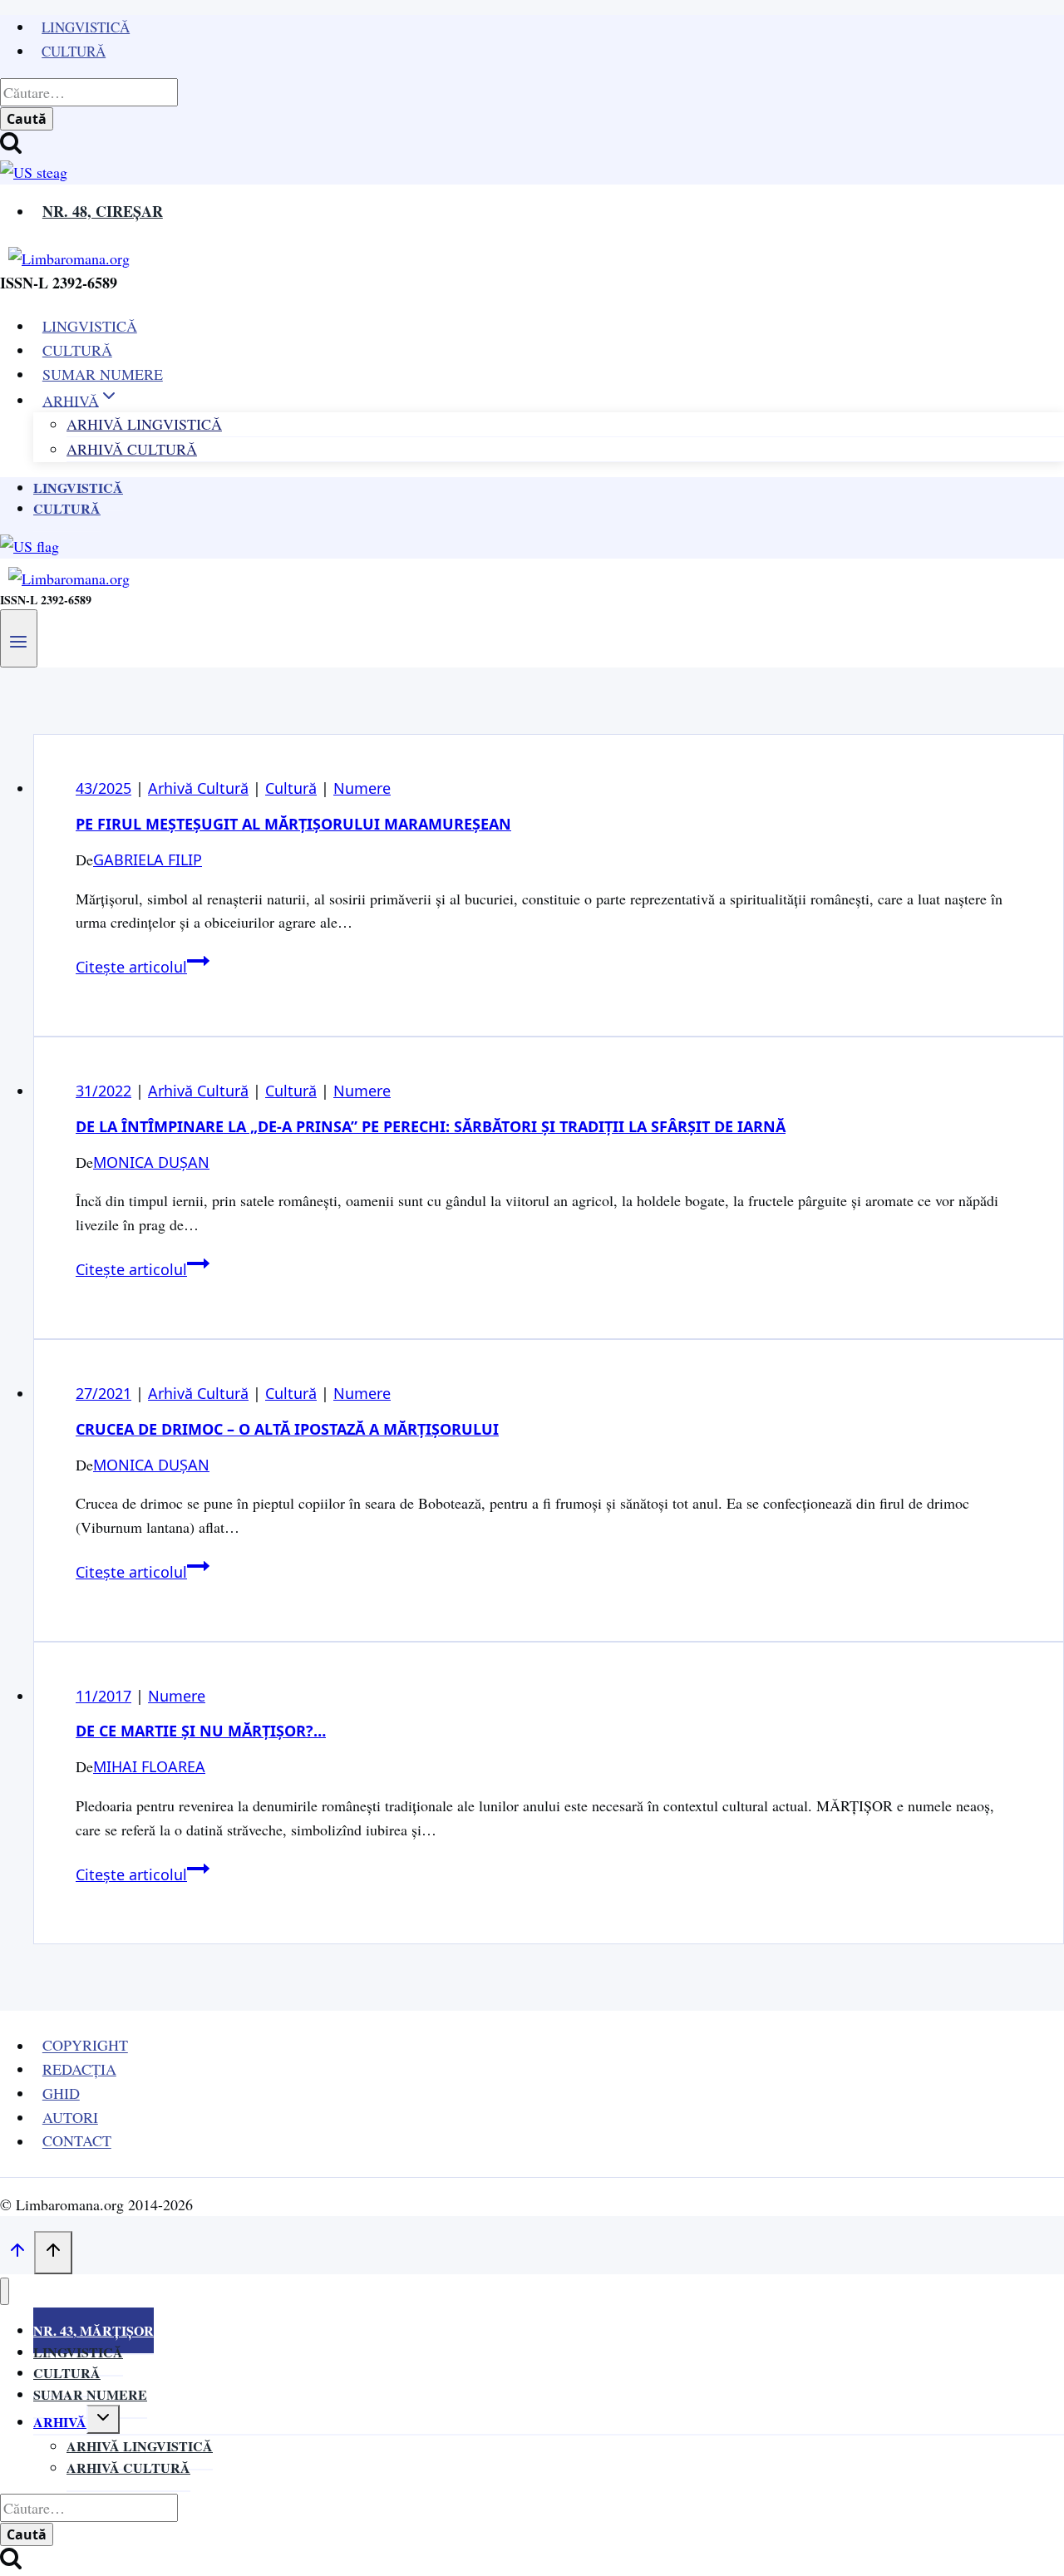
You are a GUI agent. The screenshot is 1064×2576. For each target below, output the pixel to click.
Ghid (61, 2093)
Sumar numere (90, 2394)
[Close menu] (5, 2291)
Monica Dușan (151, 1162)
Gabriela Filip (148, 859)
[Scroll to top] (17, 2253)
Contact (77, 2141)
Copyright (85, 2046)
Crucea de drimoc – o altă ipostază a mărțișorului (287, 1429)
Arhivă (60, 2422)
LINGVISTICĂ (90, 326)
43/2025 (103, 788)
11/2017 (103, 1696)
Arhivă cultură (128, 2468)
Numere (362, 788)
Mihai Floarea (149, 1766)
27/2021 (103, 1393)
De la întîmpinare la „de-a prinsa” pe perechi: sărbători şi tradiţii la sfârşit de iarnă (431, 1126)
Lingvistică (86, 27)
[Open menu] (19, 638)
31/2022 (103, 1091)
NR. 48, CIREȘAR (103, 211)
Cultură (74, 51)
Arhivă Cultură (132, 449)
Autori (70, 2117)
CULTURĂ (77, 350)
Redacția (79, 2069)
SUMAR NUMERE (103, 374)
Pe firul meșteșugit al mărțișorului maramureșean (293, 824)
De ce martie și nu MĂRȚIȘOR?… (201, 1731)
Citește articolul (143, 967)
